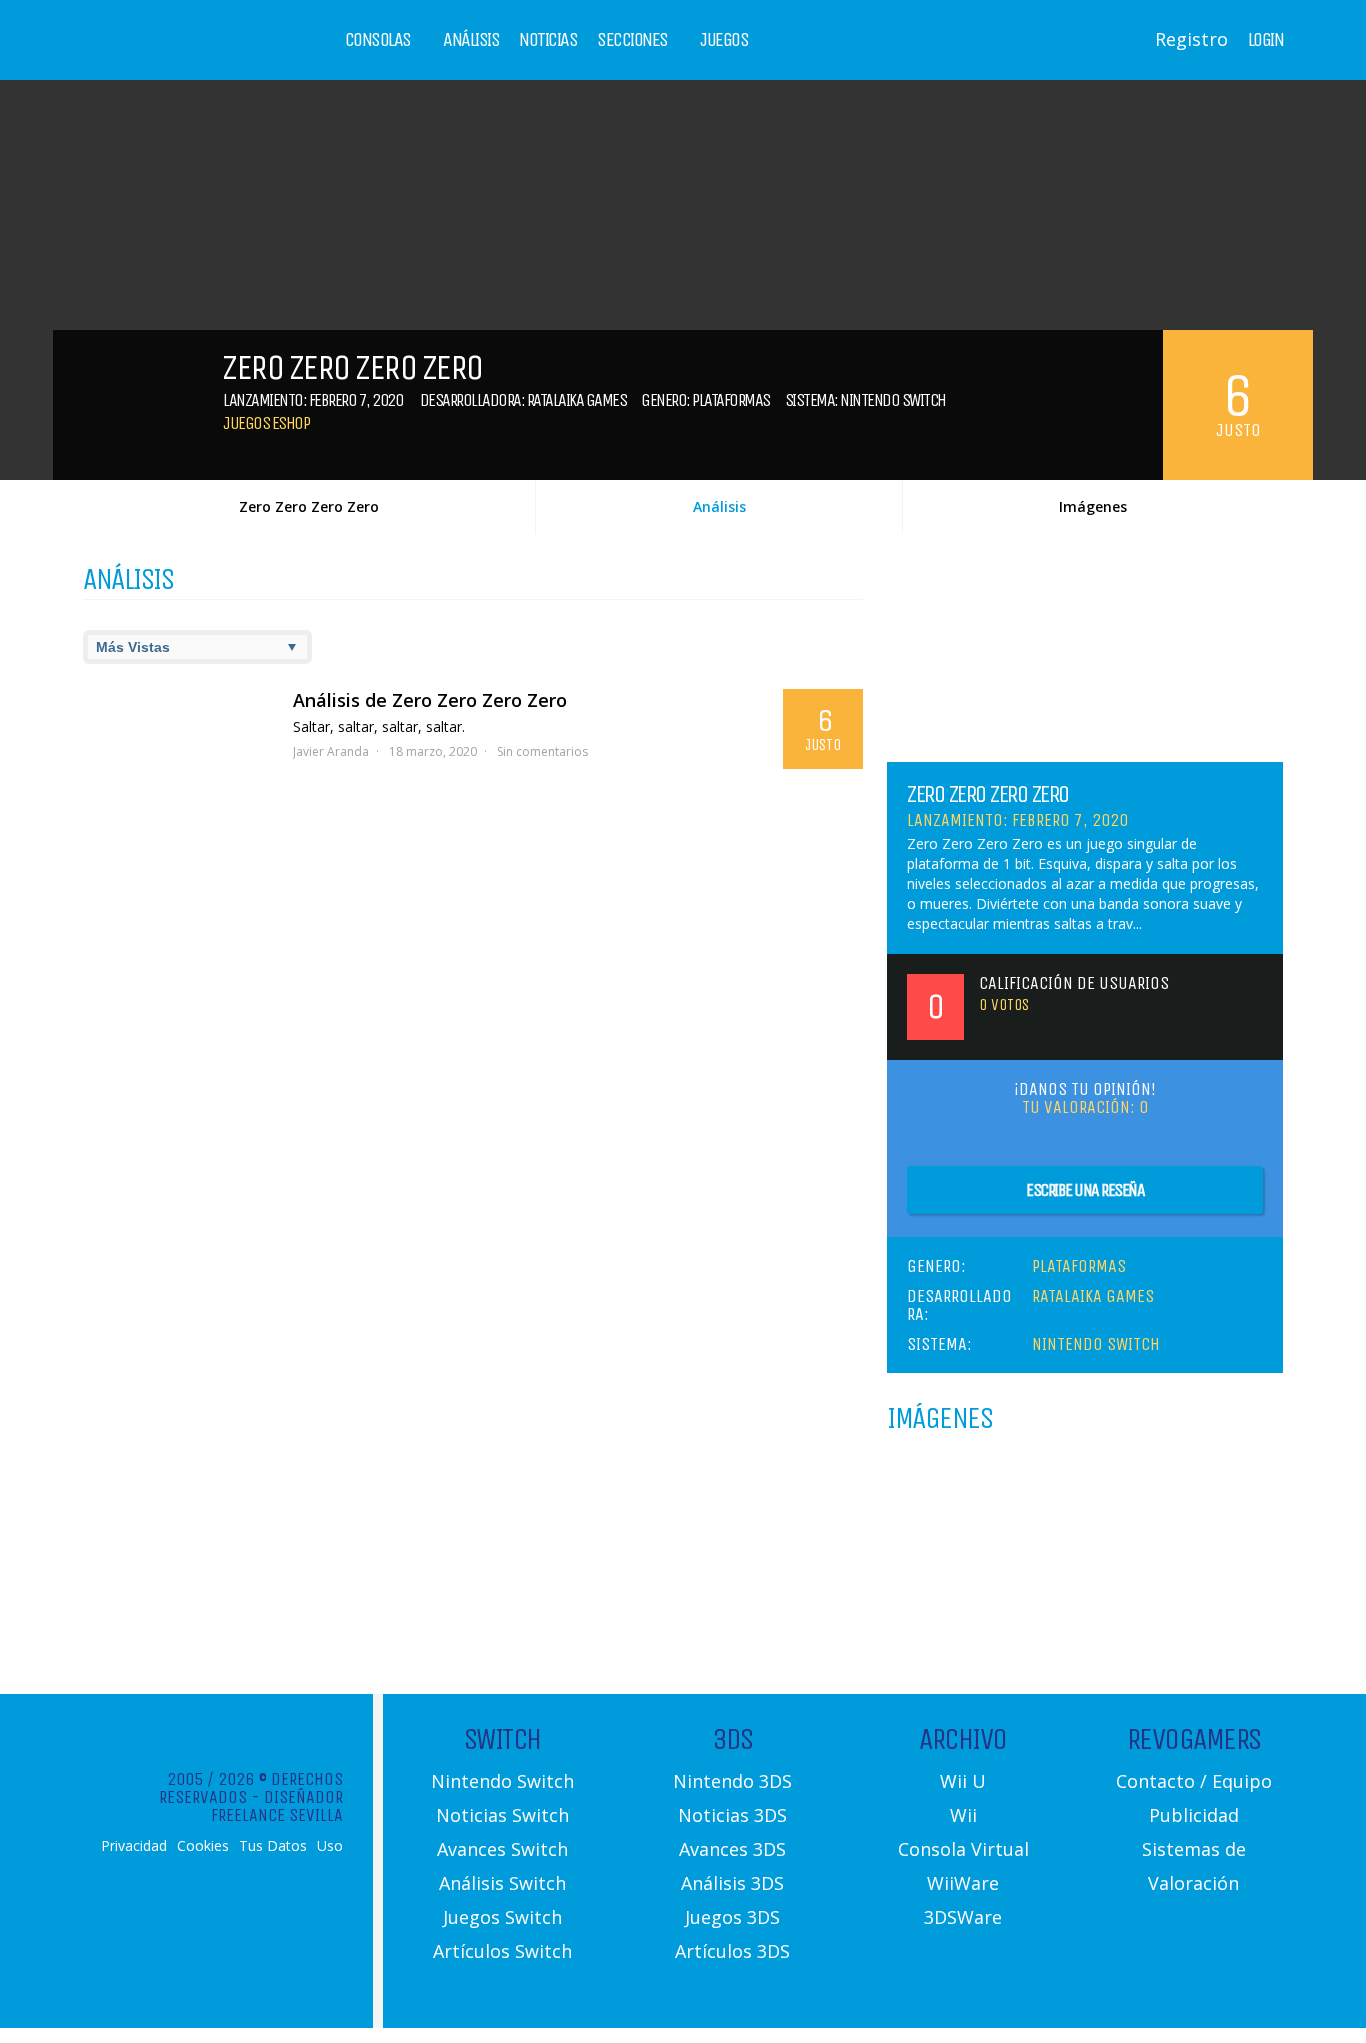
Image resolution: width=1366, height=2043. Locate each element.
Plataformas (731, 400)
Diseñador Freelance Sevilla (277, 1806)
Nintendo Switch (893, 400)
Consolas (378, 40)
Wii (963, 1815)
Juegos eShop (266, 423)
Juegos (724, 40)
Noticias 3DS (732, 1815)
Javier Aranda (331, 751)
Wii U (963, 1781)
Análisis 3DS (732, 1883)
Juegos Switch (502, 1917)
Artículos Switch (502, 1951)
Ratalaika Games (577, 400)
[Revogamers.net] (169, 54)
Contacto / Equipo (1194, 1781)
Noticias (548, 40)
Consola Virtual (963, 1849)
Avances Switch (502, 1849)
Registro (1191, 39)
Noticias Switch (502, 1815)
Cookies (203, 1846)
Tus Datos (273, 1846)
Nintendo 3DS (732, 1781)
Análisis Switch (502, 1883)
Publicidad (1194, 1815)
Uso (330, 1846)
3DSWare (963, 1917)
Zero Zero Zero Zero (309, 506)
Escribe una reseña (1085, 1190)
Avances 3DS (732, 1849)
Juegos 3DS (732, 1917)
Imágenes (1093, 506)
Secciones (632, 40)
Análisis (471, 40)
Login (1266, 40)
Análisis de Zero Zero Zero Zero (430, 700)
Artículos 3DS (732, 1951)
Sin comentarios (542, 751)
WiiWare (963, 1883)
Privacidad (134, 1846)
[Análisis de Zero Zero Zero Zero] (178, 739)
